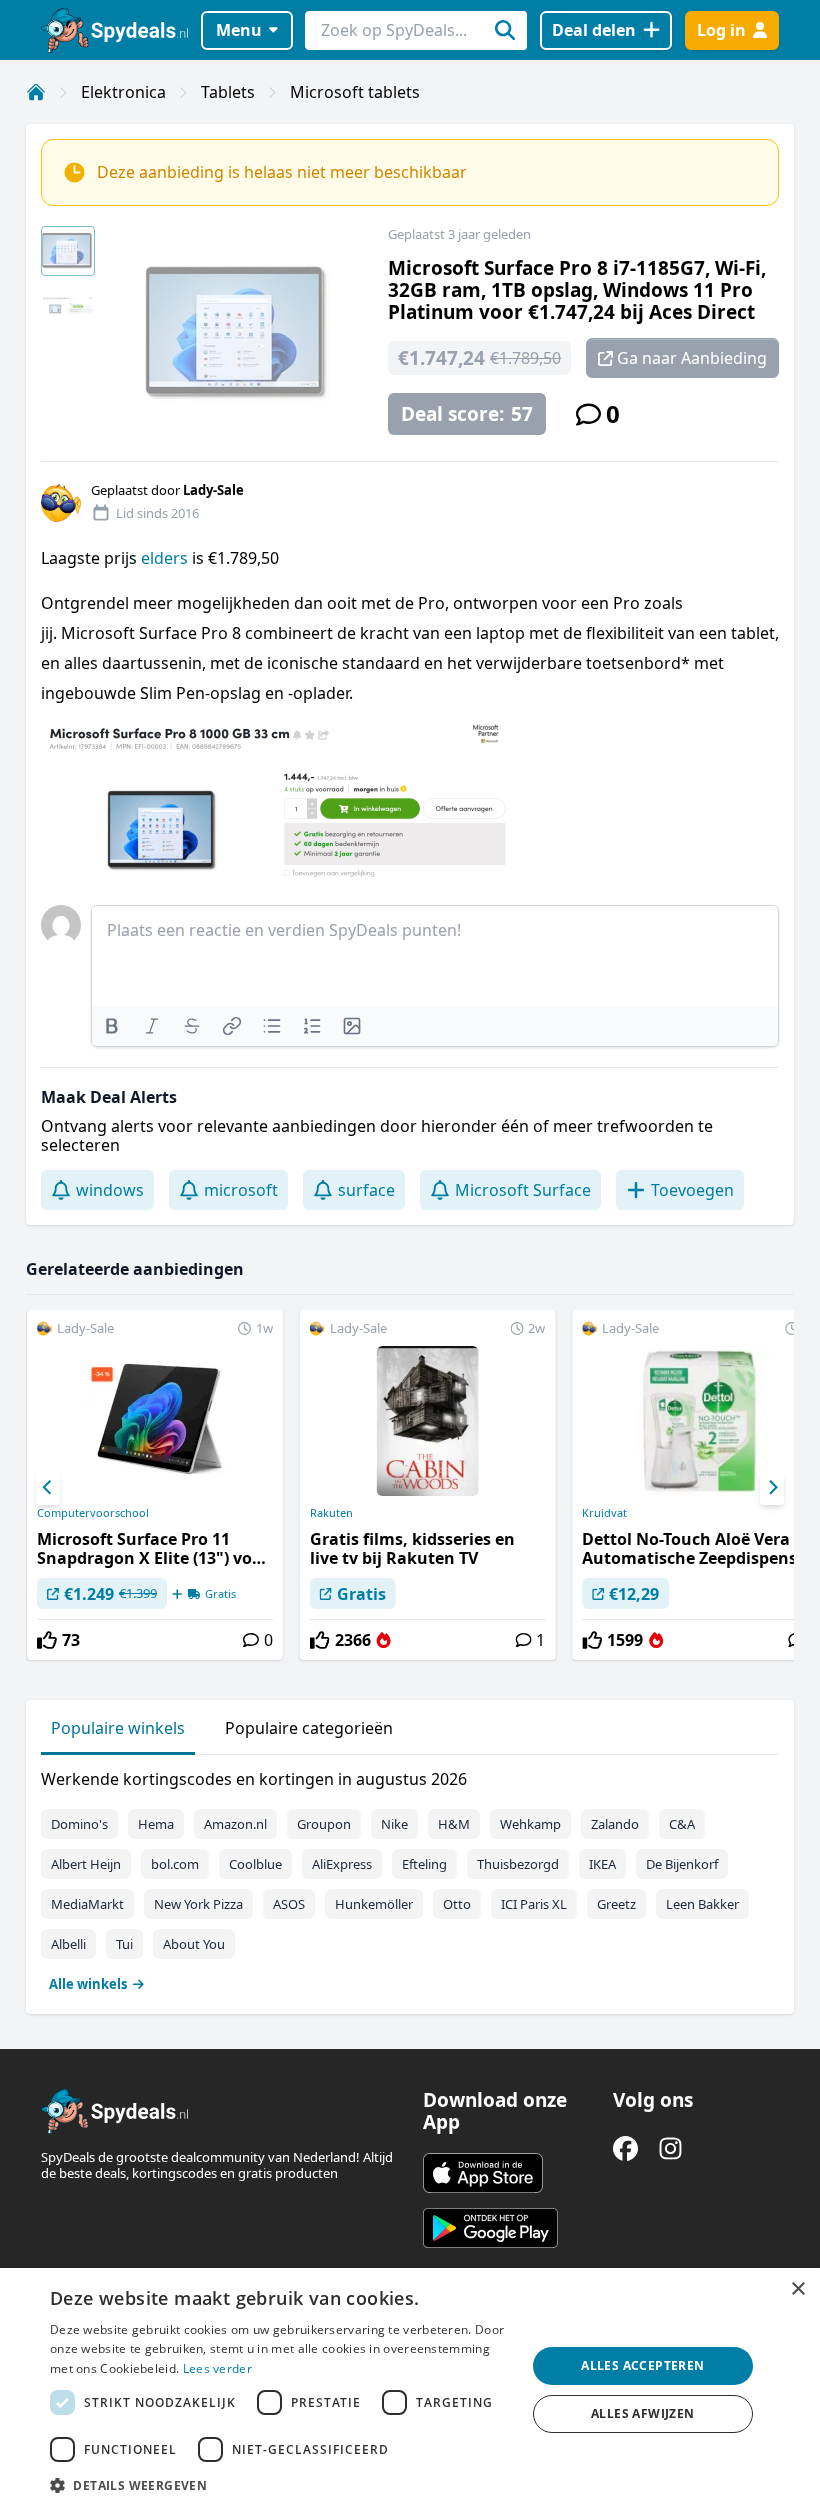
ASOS (289, 1904)
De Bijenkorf (682, 1864)
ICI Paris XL (534, 1904)
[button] (281, 2485)
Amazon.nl (235, 1824)
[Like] (47, 1640)
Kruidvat (604, 1513)
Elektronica (123, 92)
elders (164, 558)
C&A (682, 1824)
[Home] (36, 92)
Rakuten (331, 1513)
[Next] (772, 1488)
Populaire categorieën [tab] (309, 1728)
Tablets (228, 92)
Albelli (68, 1944)
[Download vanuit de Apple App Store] (483, 2173)
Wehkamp (530, 1824)
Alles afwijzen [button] (643, 2413)
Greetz (616, 1904)
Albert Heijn (86, 1864)
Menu (239, 30)
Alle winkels (88, 1984)
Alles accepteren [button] (642, 2365)
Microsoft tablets (355, 92)
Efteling (424, 1864)
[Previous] (48, 1488)
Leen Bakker (702, 1904)
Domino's (79, 1824)
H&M (454, 1824)
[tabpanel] (410, 1877)
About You (194, 1944)
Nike (394, 1824)
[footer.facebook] (625, 2148)
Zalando (615, 1824)
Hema (156, 1824)
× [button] (797, 2289)
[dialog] (410, 2390)
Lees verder (217, 2368)
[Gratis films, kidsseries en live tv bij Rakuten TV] (428, 1485)
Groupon (324, 1824)
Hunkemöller (374, 1904)
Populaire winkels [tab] (118, 1728)
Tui (124, 1944)
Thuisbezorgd (518, 1864)
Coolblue (255, 1864)
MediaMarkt (87, 1904)
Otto (457, 1904)
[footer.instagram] (670, 2148)
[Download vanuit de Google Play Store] (490, 2228)
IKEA (602, 1864)
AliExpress (342, 1864)
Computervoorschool (93, 1513)
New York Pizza (198, 1904)
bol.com (175, 1864)
